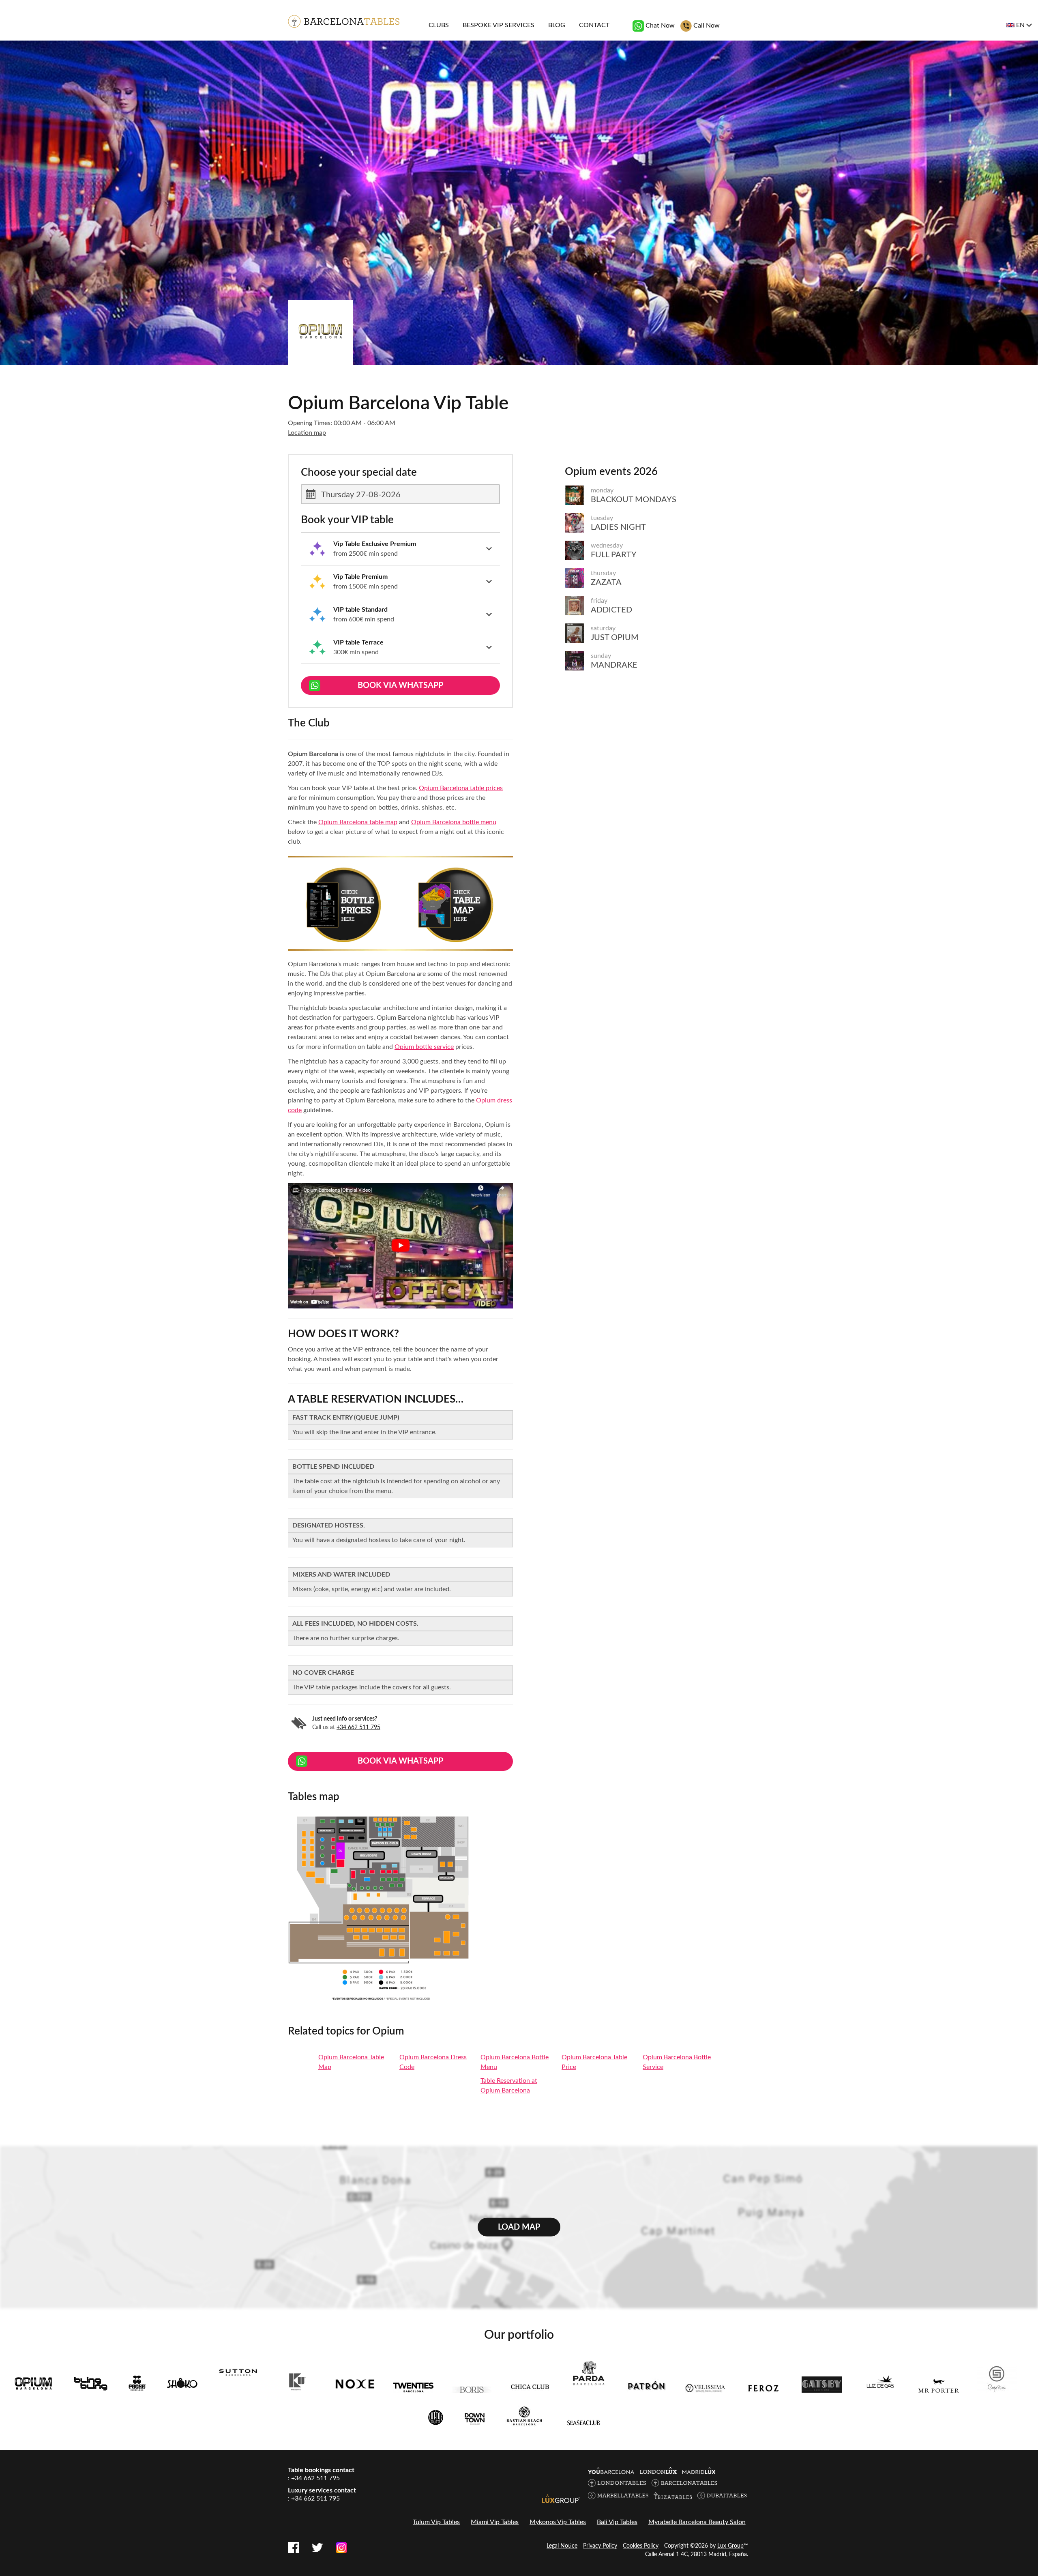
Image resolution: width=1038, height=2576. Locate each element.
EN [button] (1020, 25)
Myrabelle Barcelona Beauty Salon (697, 2522)
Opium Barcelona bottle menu (454, 822)
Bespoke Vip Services (499, 25)
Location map (307, 433)
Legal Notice (562, 2546)
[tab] (400, 549)
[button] (400, 549)
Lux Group (730, 2546)
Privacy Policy (600, 2546)
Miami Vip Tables (495, 2522)
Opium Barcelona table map (358, 822)
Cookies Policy (641, 2546)
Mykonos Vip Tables (558, 2522)
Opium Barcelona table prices (461, 788)
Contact (594, 25)
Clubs (439, 25)
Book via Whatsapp (400, 685)
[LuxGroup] (561, 2499)
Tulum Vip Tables (436, 2522)
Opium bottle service (424, 1047)
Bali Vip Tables (617, 2522)
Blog (557, 25)
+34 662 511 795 (358, 1727)
